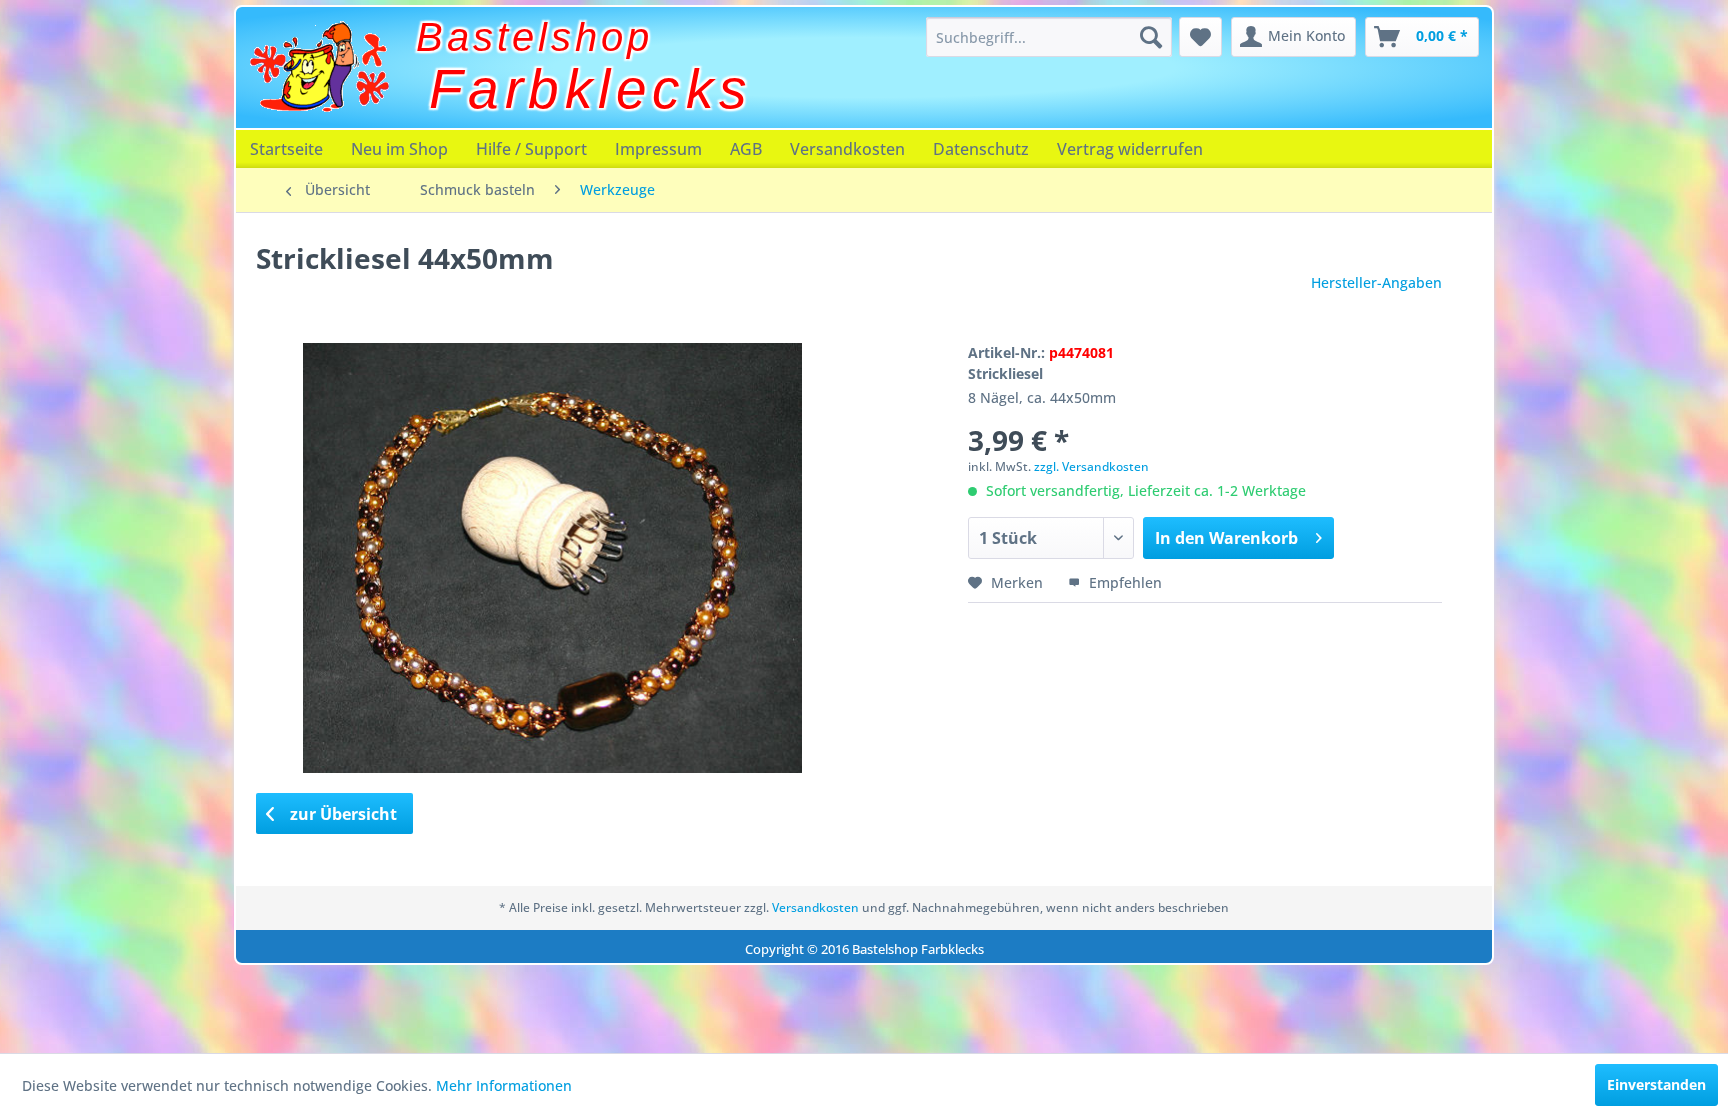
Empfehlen (1123, 582)
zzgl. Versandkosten (1091, 466)
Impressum (658, 149)
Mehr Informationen (504, 1085)
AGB (746, 149)
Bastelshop (534, 37)
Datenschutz (981, 149)
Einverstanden (1656, 1084)
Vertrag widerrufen (1130, 149)
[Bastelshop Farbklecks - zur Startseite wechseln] (319, 67)
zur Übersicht (341, 814)
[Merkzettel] (1200, 37)
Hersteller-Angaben (1376, 282)
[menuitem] (1049, 37)
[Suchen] (1151, 37)
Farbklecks (591, 89)
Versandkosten (847, 149)
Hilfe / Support (531, 149)
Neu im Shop (399, 149)
